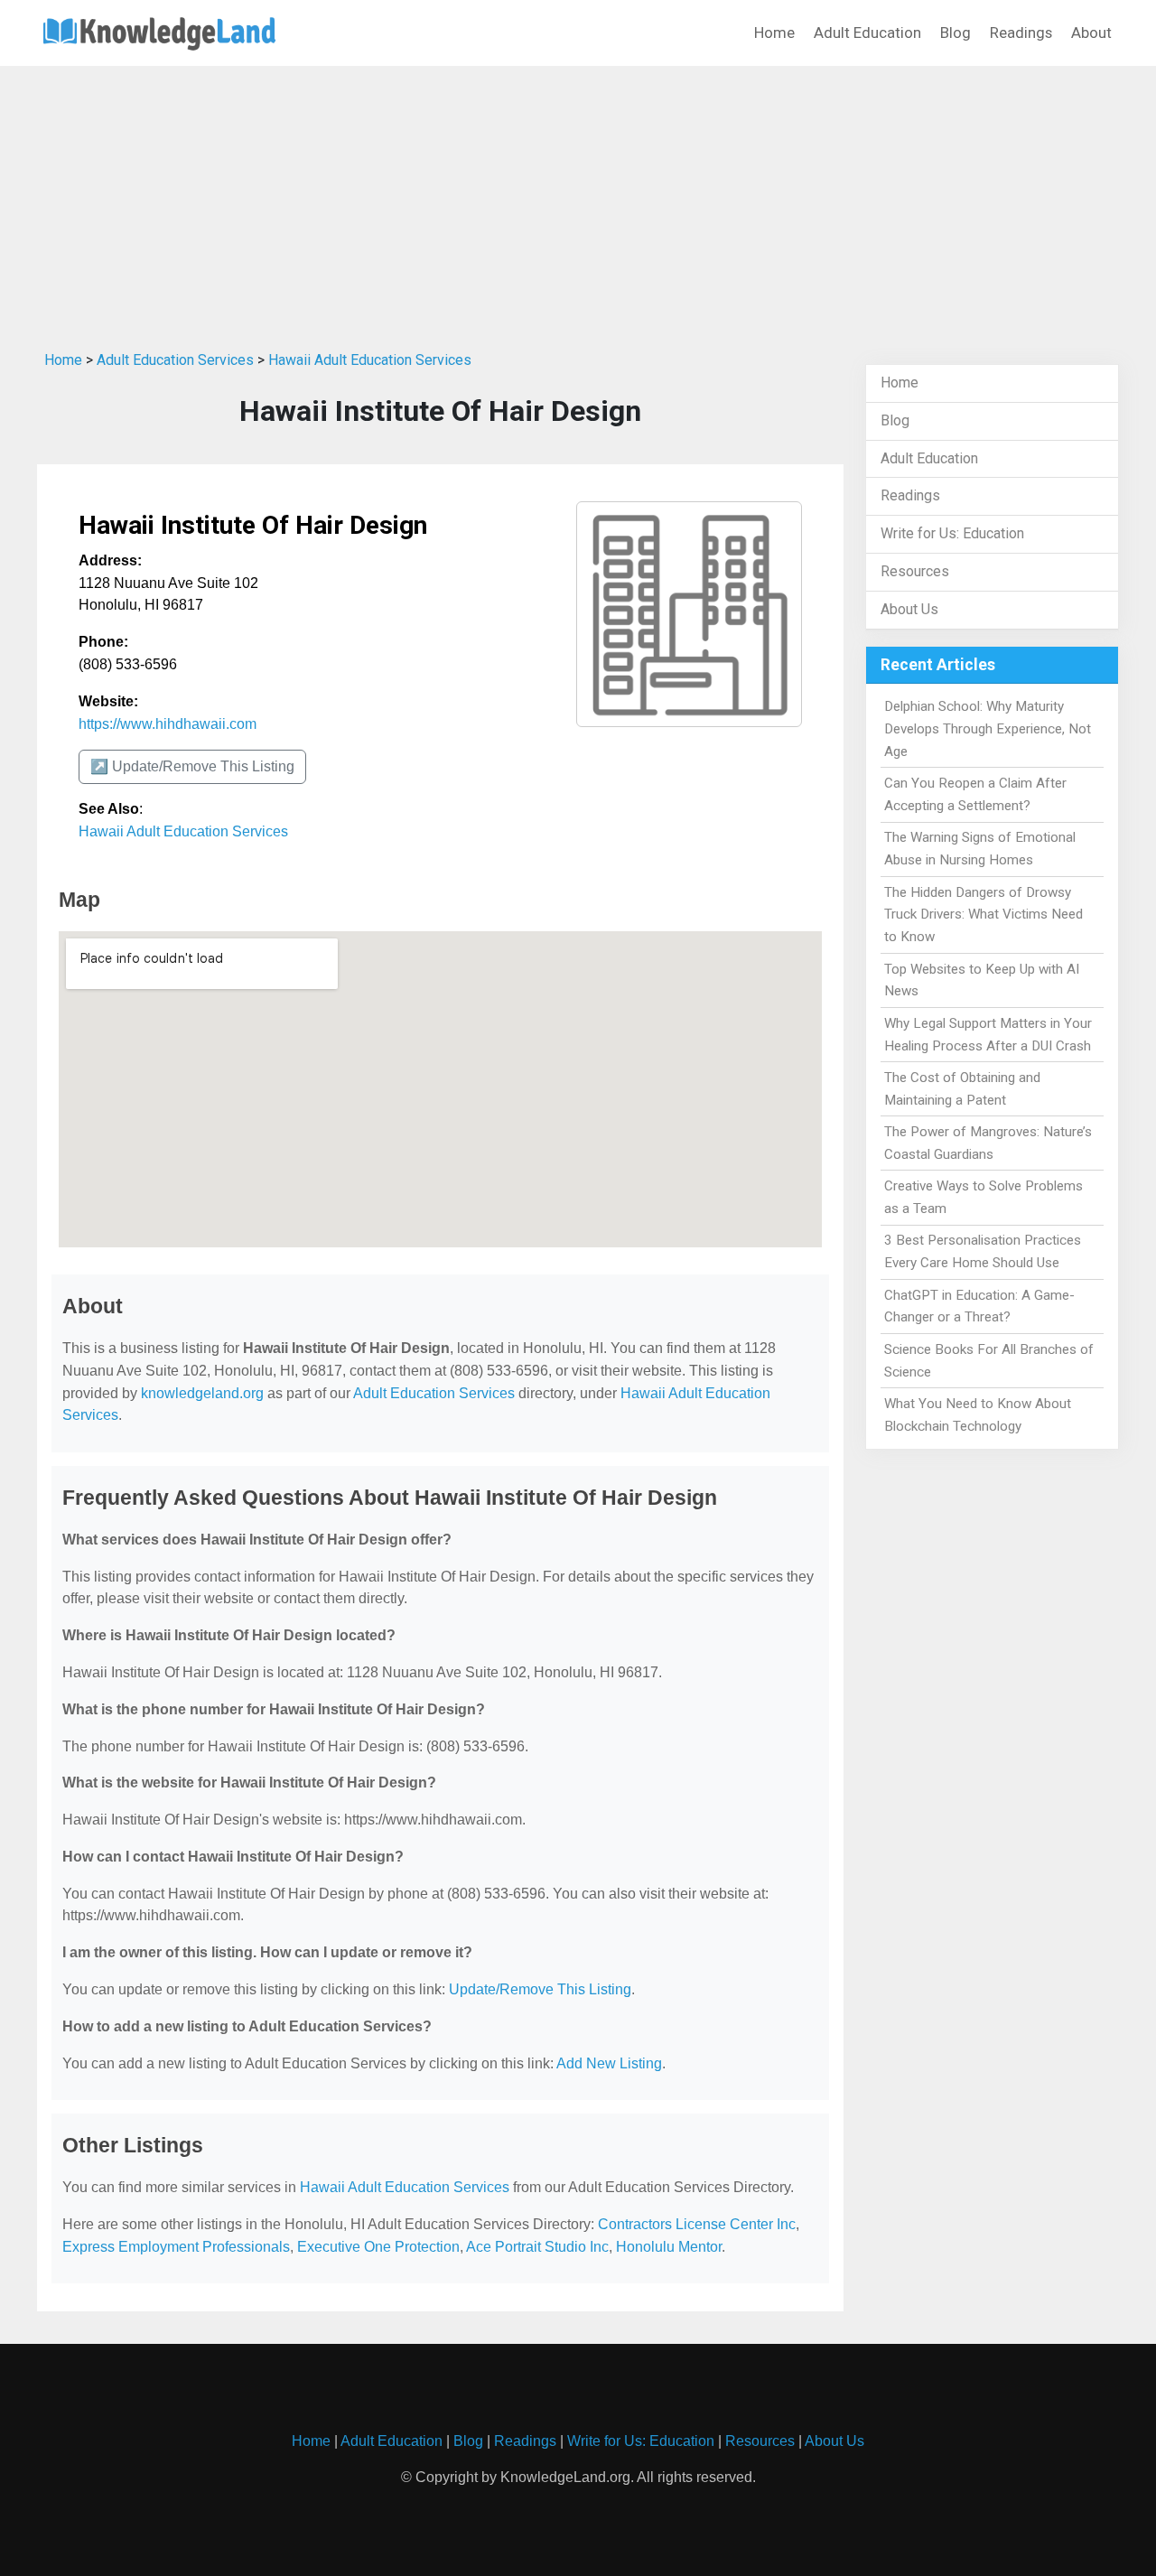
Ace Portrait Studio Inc (537, 2247)
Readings (1021, 33)
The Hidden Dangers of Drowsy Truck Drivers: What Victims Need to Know (984, 915)
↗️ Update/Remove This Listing (192, 766)
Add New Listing (609, 2063)
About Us (909, 609)
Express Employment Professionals (176, 2247)
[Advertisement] (578, 201)
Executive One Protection (378, 2247)
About (1091, 33)
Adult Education (867, 33)
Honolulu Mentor (669, 2247)
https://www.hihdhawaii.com (168, 724)
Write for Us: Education (952, 533)
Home (774, 33)
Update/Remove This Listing (540, 1989)
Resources (915, 571)
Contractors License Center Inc (697, 2224)
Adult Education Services (175, 360)
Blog (956, 33)
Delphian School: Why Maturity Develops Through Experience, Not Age (988, 729)
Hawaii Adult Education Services (370, 360)
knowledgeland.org (202, 1393)
